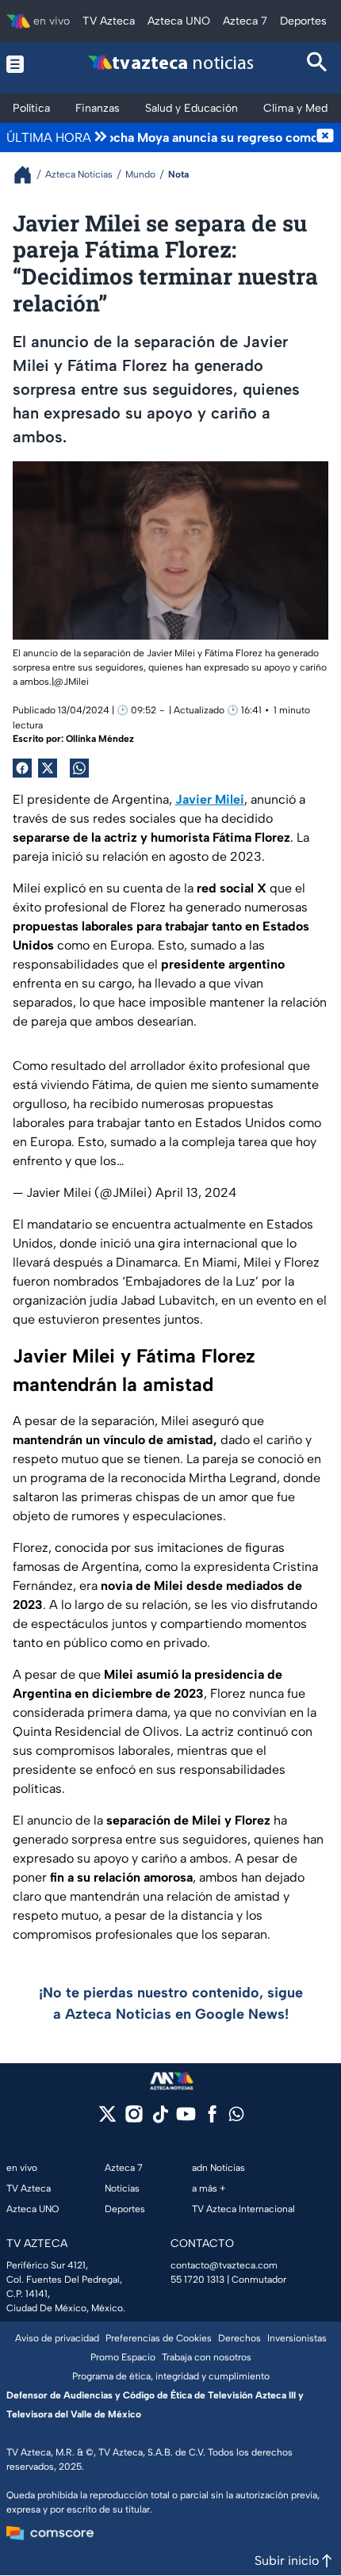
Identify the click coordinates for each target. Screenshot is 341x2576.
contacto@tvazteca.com (224, 2265)
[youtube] (186, 2119)
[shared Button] (79, 768)
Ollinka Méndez (100, 739)
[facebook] (212, 2119)
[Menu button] (23, 64)
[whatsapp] (236, 2117)
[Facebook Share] (22, 768)
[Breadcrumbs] (29, 175)
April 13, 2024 (196, 1192)
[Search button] (318, 64)
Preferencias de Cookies (159, 2338)
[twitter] (107, 2119)
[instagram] (134, 2119)
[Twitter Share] (48, 768)
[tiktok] (160, 2119)
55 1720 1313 (197, 2280)
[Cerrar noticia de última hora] (325, 137)
